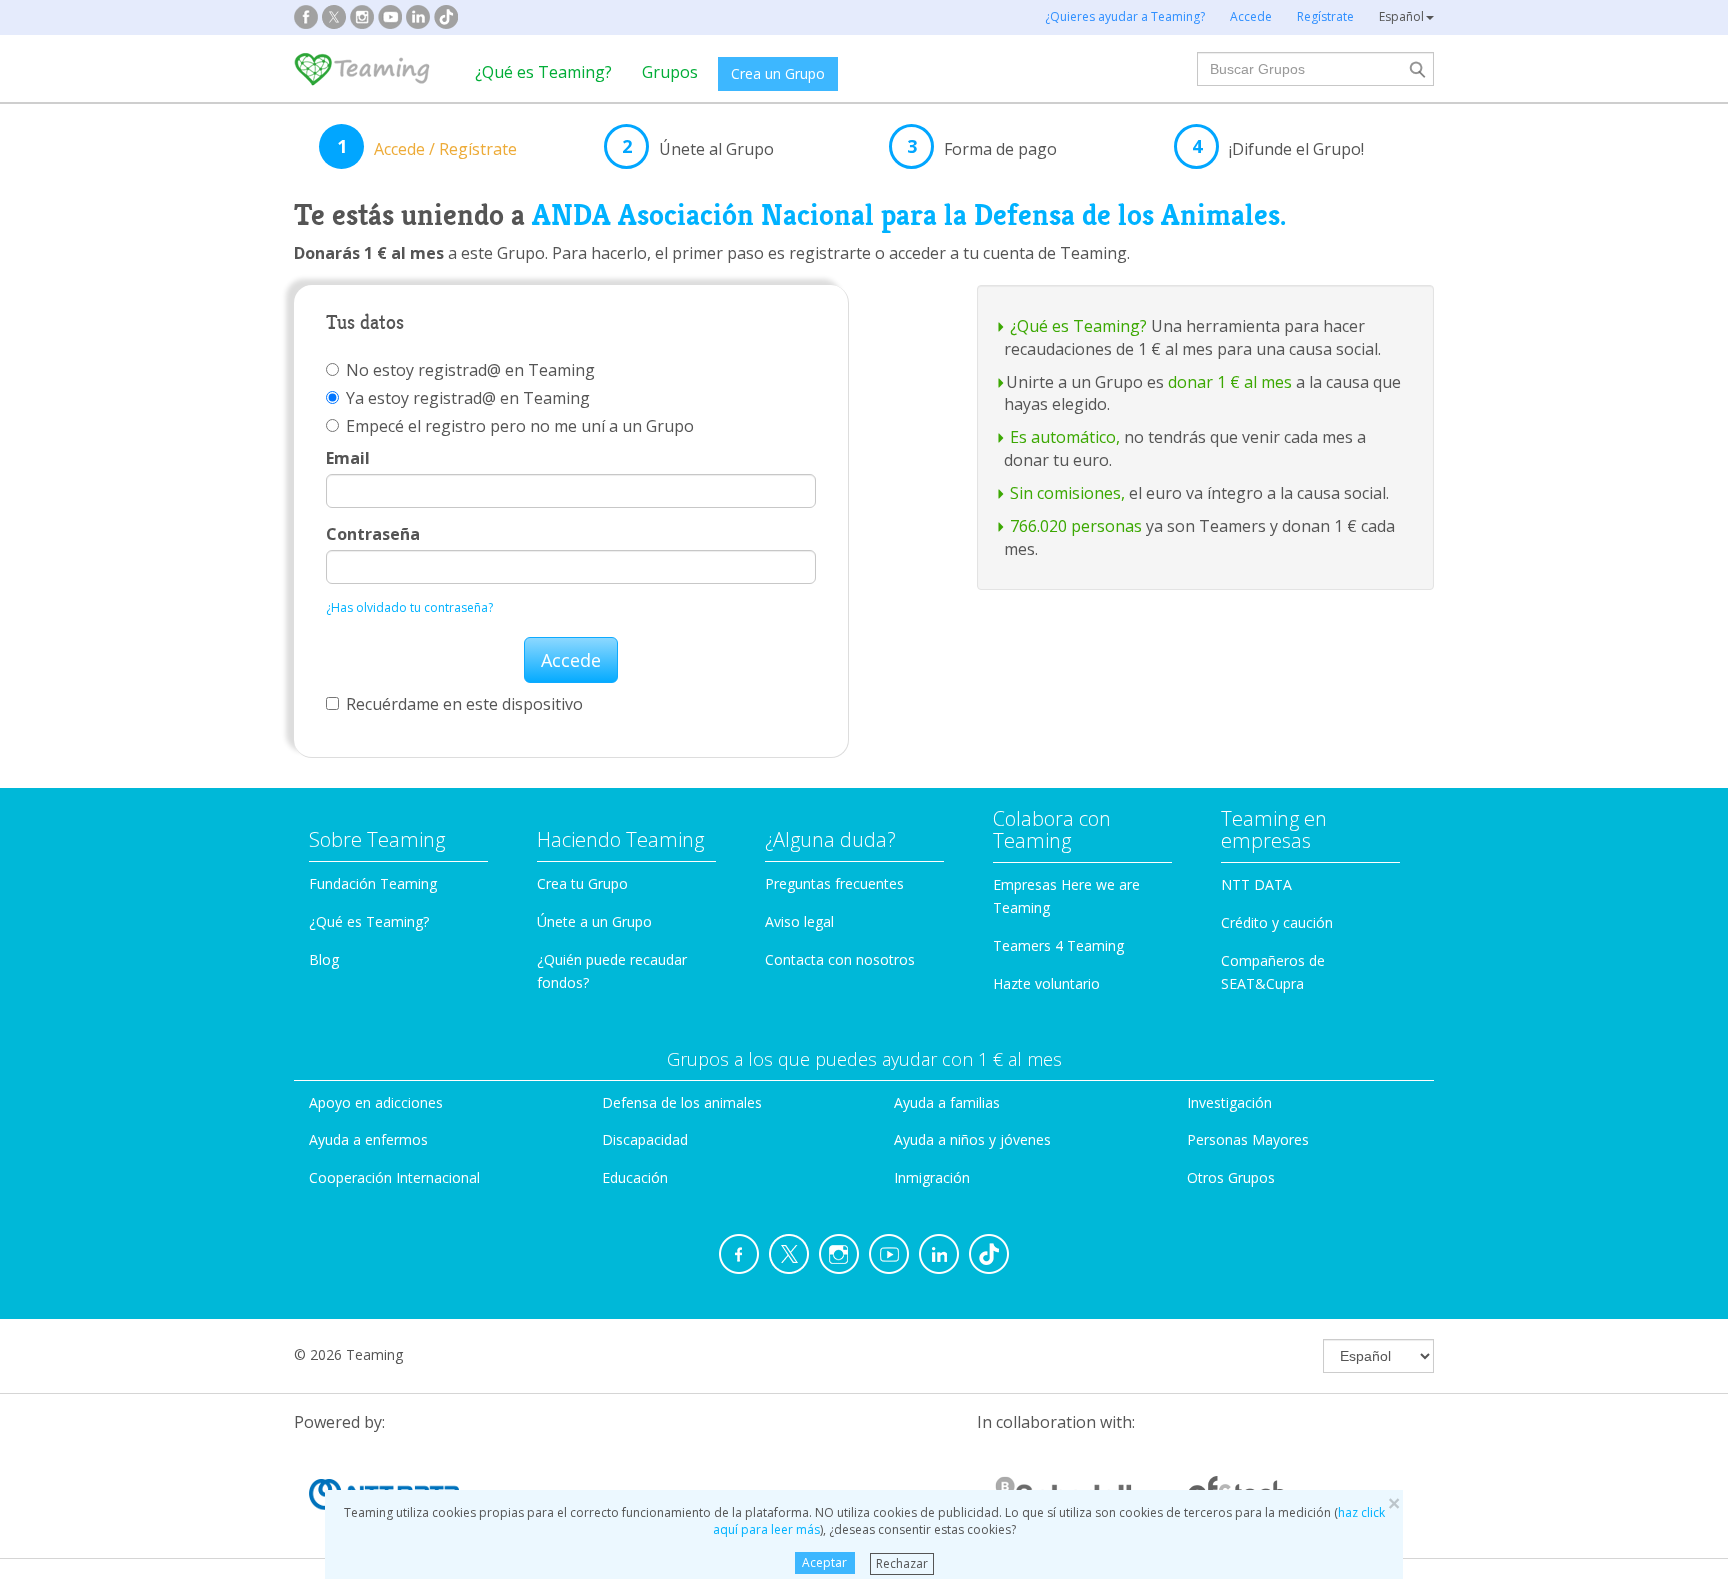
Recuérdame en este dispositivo (464, 704)
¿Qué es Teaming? (543, 72)
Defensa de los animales (682, 1102)
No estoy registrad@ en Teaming (470, 370)
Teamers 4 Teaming (1058, 945)
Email (348, 458)
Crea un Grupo (778, 73)
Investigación (1229, 1102)
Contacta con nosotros (840, 959)
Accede (571, 660)
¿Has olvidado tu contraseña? (409, 607)
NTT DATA (1256, 884)
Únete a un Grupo (594, 921)
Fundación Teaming (373, 883)
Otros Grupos (1231, 1177)
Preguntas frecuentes (834, 883)
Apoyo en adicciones (376, 1102)
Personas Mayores (1248, 1139)
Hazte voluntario (1046, 983)
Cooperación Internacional (394, 1177)
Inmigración (932, 1177)
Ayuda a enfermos (368, 1139)
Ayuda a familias (947, 1102)
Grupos (670, 72)
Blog (324, 959)
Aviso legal (799, 921)
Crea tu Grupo (582, 883)
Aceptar (824, 1562)
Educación (635, 1177)
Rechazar (902, 1562)
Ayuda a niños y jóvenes (972, 1139)
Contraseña (373, 534)
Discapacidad (645, 1139)
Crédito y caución (1277, 922)
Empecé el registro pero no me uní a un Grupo (520, 426)
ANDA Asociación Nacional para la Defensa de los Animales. (909, 215)
